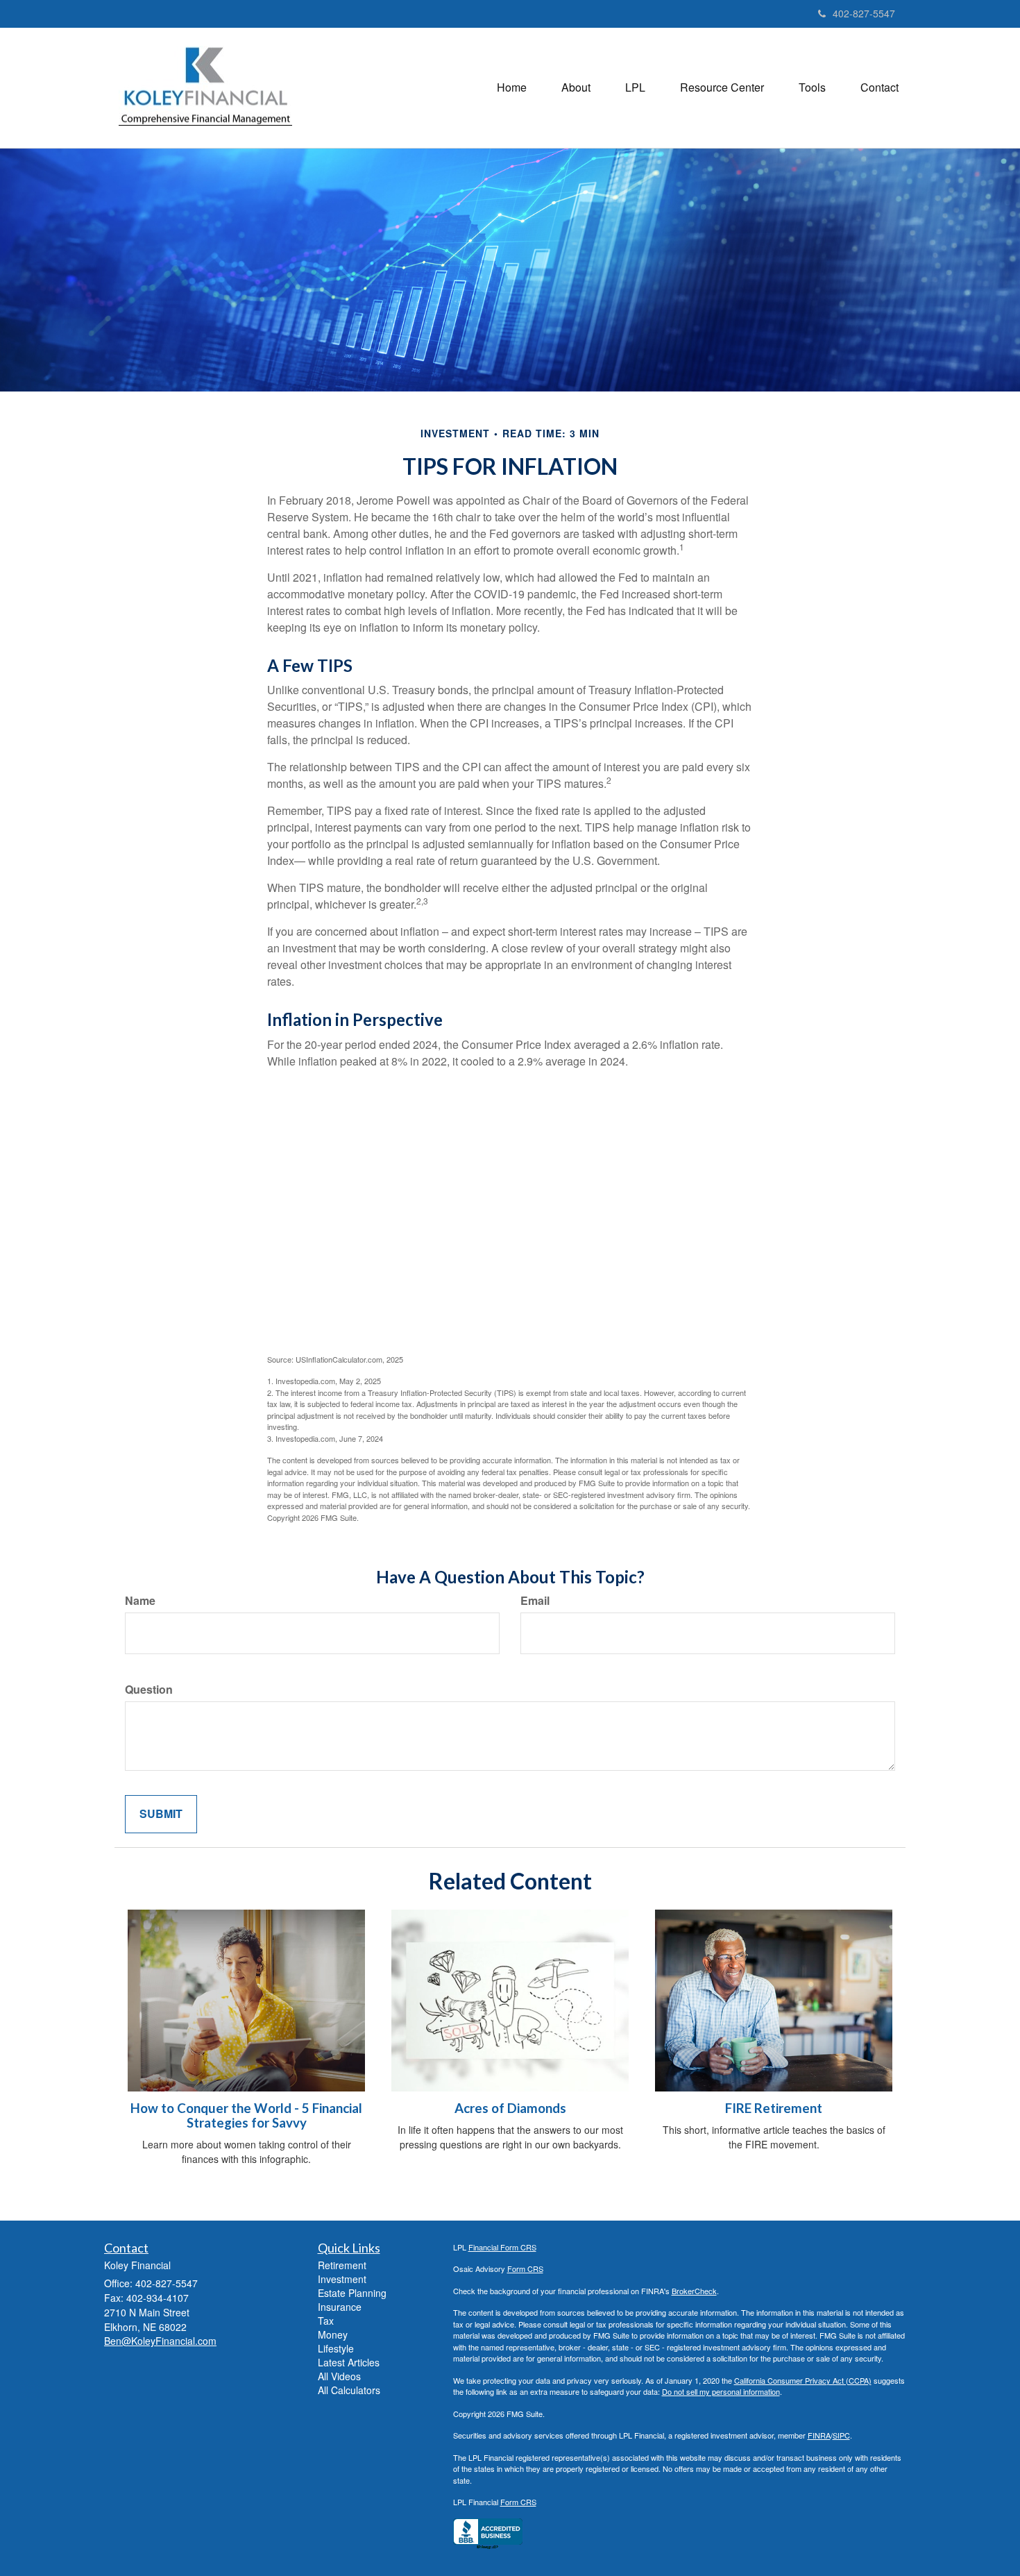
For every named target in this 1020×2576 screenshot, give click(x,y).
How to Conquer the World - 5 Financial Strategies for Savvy (246, 2115)
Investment (342, 2279)
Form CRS (525, 2268)
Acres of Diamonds (510, 2108)
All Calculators (349, 2390)
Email (535, 1601)
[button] (576, 87)
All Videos (339, 2376)
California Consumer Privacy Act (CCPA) (803, 2380)
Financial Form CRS (502, 2247)
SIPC (841, 2435)
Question (149, 1690)
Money (333, 2334)
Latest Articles (349, 2362)
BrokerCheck (694, 2291)
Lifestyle (336, 2348)
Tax (326, 2321)
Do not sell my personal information (721, 2391)
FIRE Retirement (774, 2108)
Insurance (340, 2307)
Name (140, 1601)
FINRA (819, 2435)
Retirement (342, 2265)
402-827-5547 (864, 13)
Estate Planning (352, 2293)
